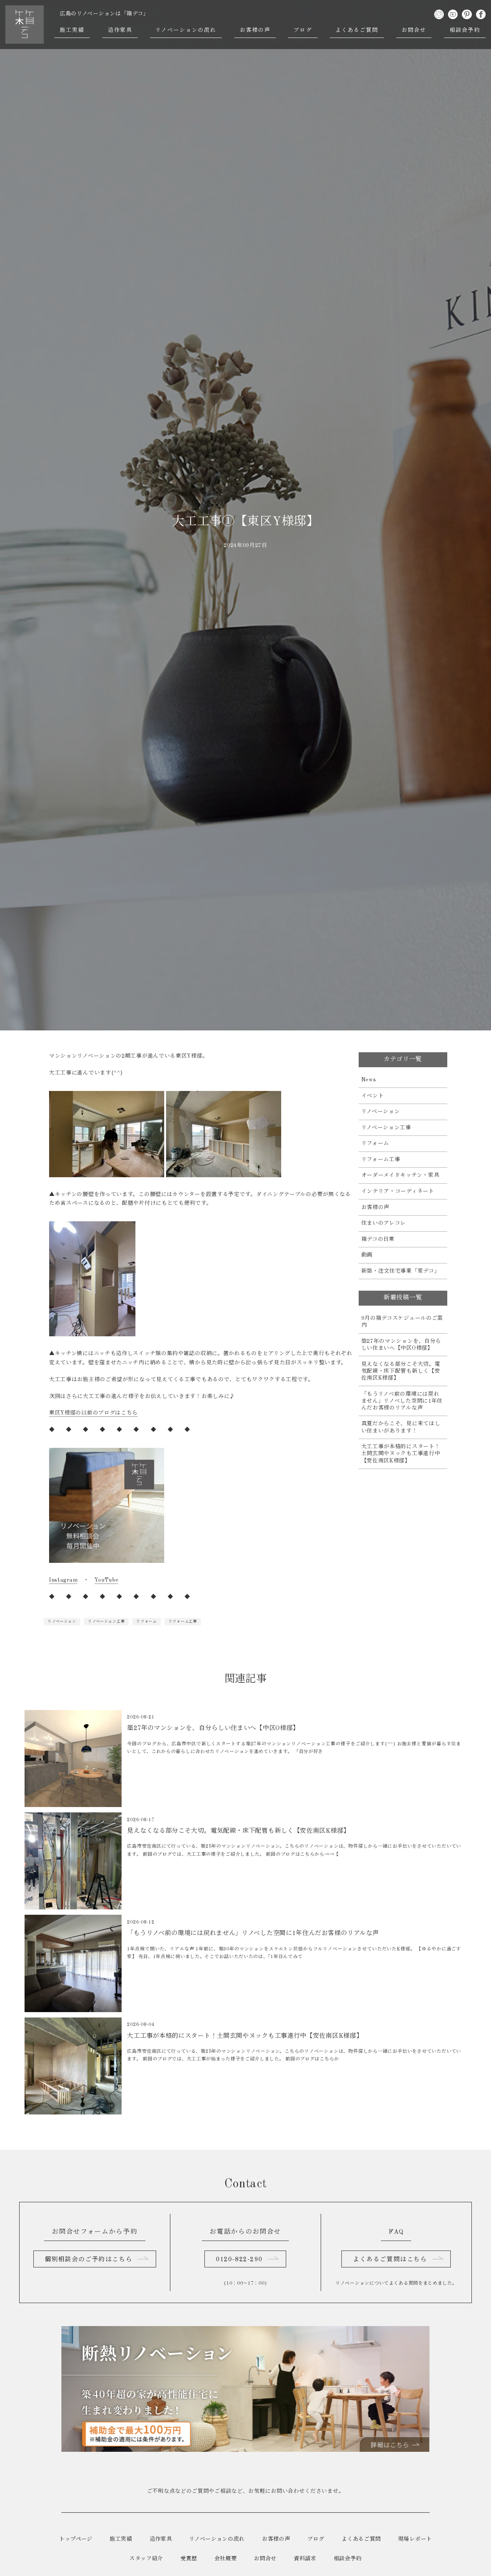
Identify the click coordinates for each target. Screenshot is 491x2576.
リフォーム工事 (183, 1621)
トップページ (76, 2539)
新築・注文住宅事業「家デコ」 (401, 1271)
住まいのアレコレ (384, 1223)
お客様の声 (255, 30)
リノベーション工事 (106, 1621)
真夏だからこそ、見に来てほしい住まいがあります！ (401, 1427)
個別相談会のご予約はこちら (88, 2260)
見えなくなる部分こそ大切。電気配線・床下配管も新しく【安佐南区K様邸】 (401, 1371)
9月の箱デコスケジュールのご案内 (402, 1322)
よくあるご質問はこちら (390, 2260)
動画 (367, 1255)
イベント (373, 1096)
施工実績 (72, 30)
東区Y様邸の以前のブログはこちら (93, 1413)
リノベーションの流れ (186, 30)
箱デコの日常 (378, 1239)
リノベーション (62, 1621)
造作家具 (120, 30)
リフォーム (147, 1621)
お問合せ (414, 30)
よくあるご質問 (357, 30)
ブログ (303, 30)
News (369, 1080)
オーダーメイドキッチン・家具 (400, 1175)
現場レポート (415, 2539)
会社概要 (226, 2559)
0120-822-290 (239, 2260)
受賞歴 (189, 2559)
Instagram (63, 1580)
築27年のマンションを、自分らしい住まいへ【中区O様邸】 (401, 1345)
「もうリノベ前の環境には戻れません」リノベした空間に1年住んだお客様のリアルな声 (402, 1401)
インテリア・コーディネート (398, 1191)
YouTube (106, 1580)
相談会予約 (465, 30)
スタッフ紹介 (146, 2559)
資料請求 (305, 2559)
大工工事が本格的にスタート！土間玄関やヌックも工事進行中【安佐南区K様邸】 (401, 1454)
